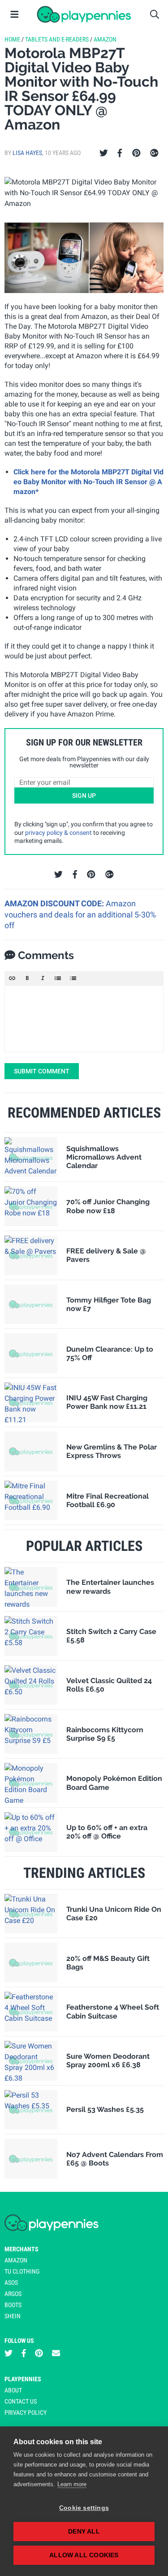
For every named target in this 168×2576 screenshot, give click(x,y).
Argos (13, 2294)
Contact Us (21, 2401)
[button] (12, 978)
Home (12, 39)
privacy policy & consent (58, 833)
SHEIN (13, 2316)
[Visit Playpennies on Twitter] (9, 2353)
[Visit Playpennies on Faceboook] (24, 2353)
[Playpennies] (84, 14)
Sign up (84, 796)
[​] (84, 1019)
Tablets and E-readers (57, 39)
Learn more (72, 2484)
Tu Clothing (22, 2271)
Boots (13, 2305)
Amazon (105, 39)
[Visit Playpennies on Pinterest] (39, 2353)
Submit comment (42, 1071)
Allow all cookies (84, 2555)
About (13, 2390)
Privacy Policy (26, 2413)
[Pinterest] (136, 153)
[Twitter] (104, 153)
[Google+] (154, 153)
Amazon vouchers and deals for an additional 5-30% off (80, 914)
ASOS (11, 2283)
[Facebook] (120, 153)
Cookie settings (84, 2508)
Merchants (22, 2249)
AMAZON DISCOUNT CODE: (55, 903)
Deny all (84, 2532)
